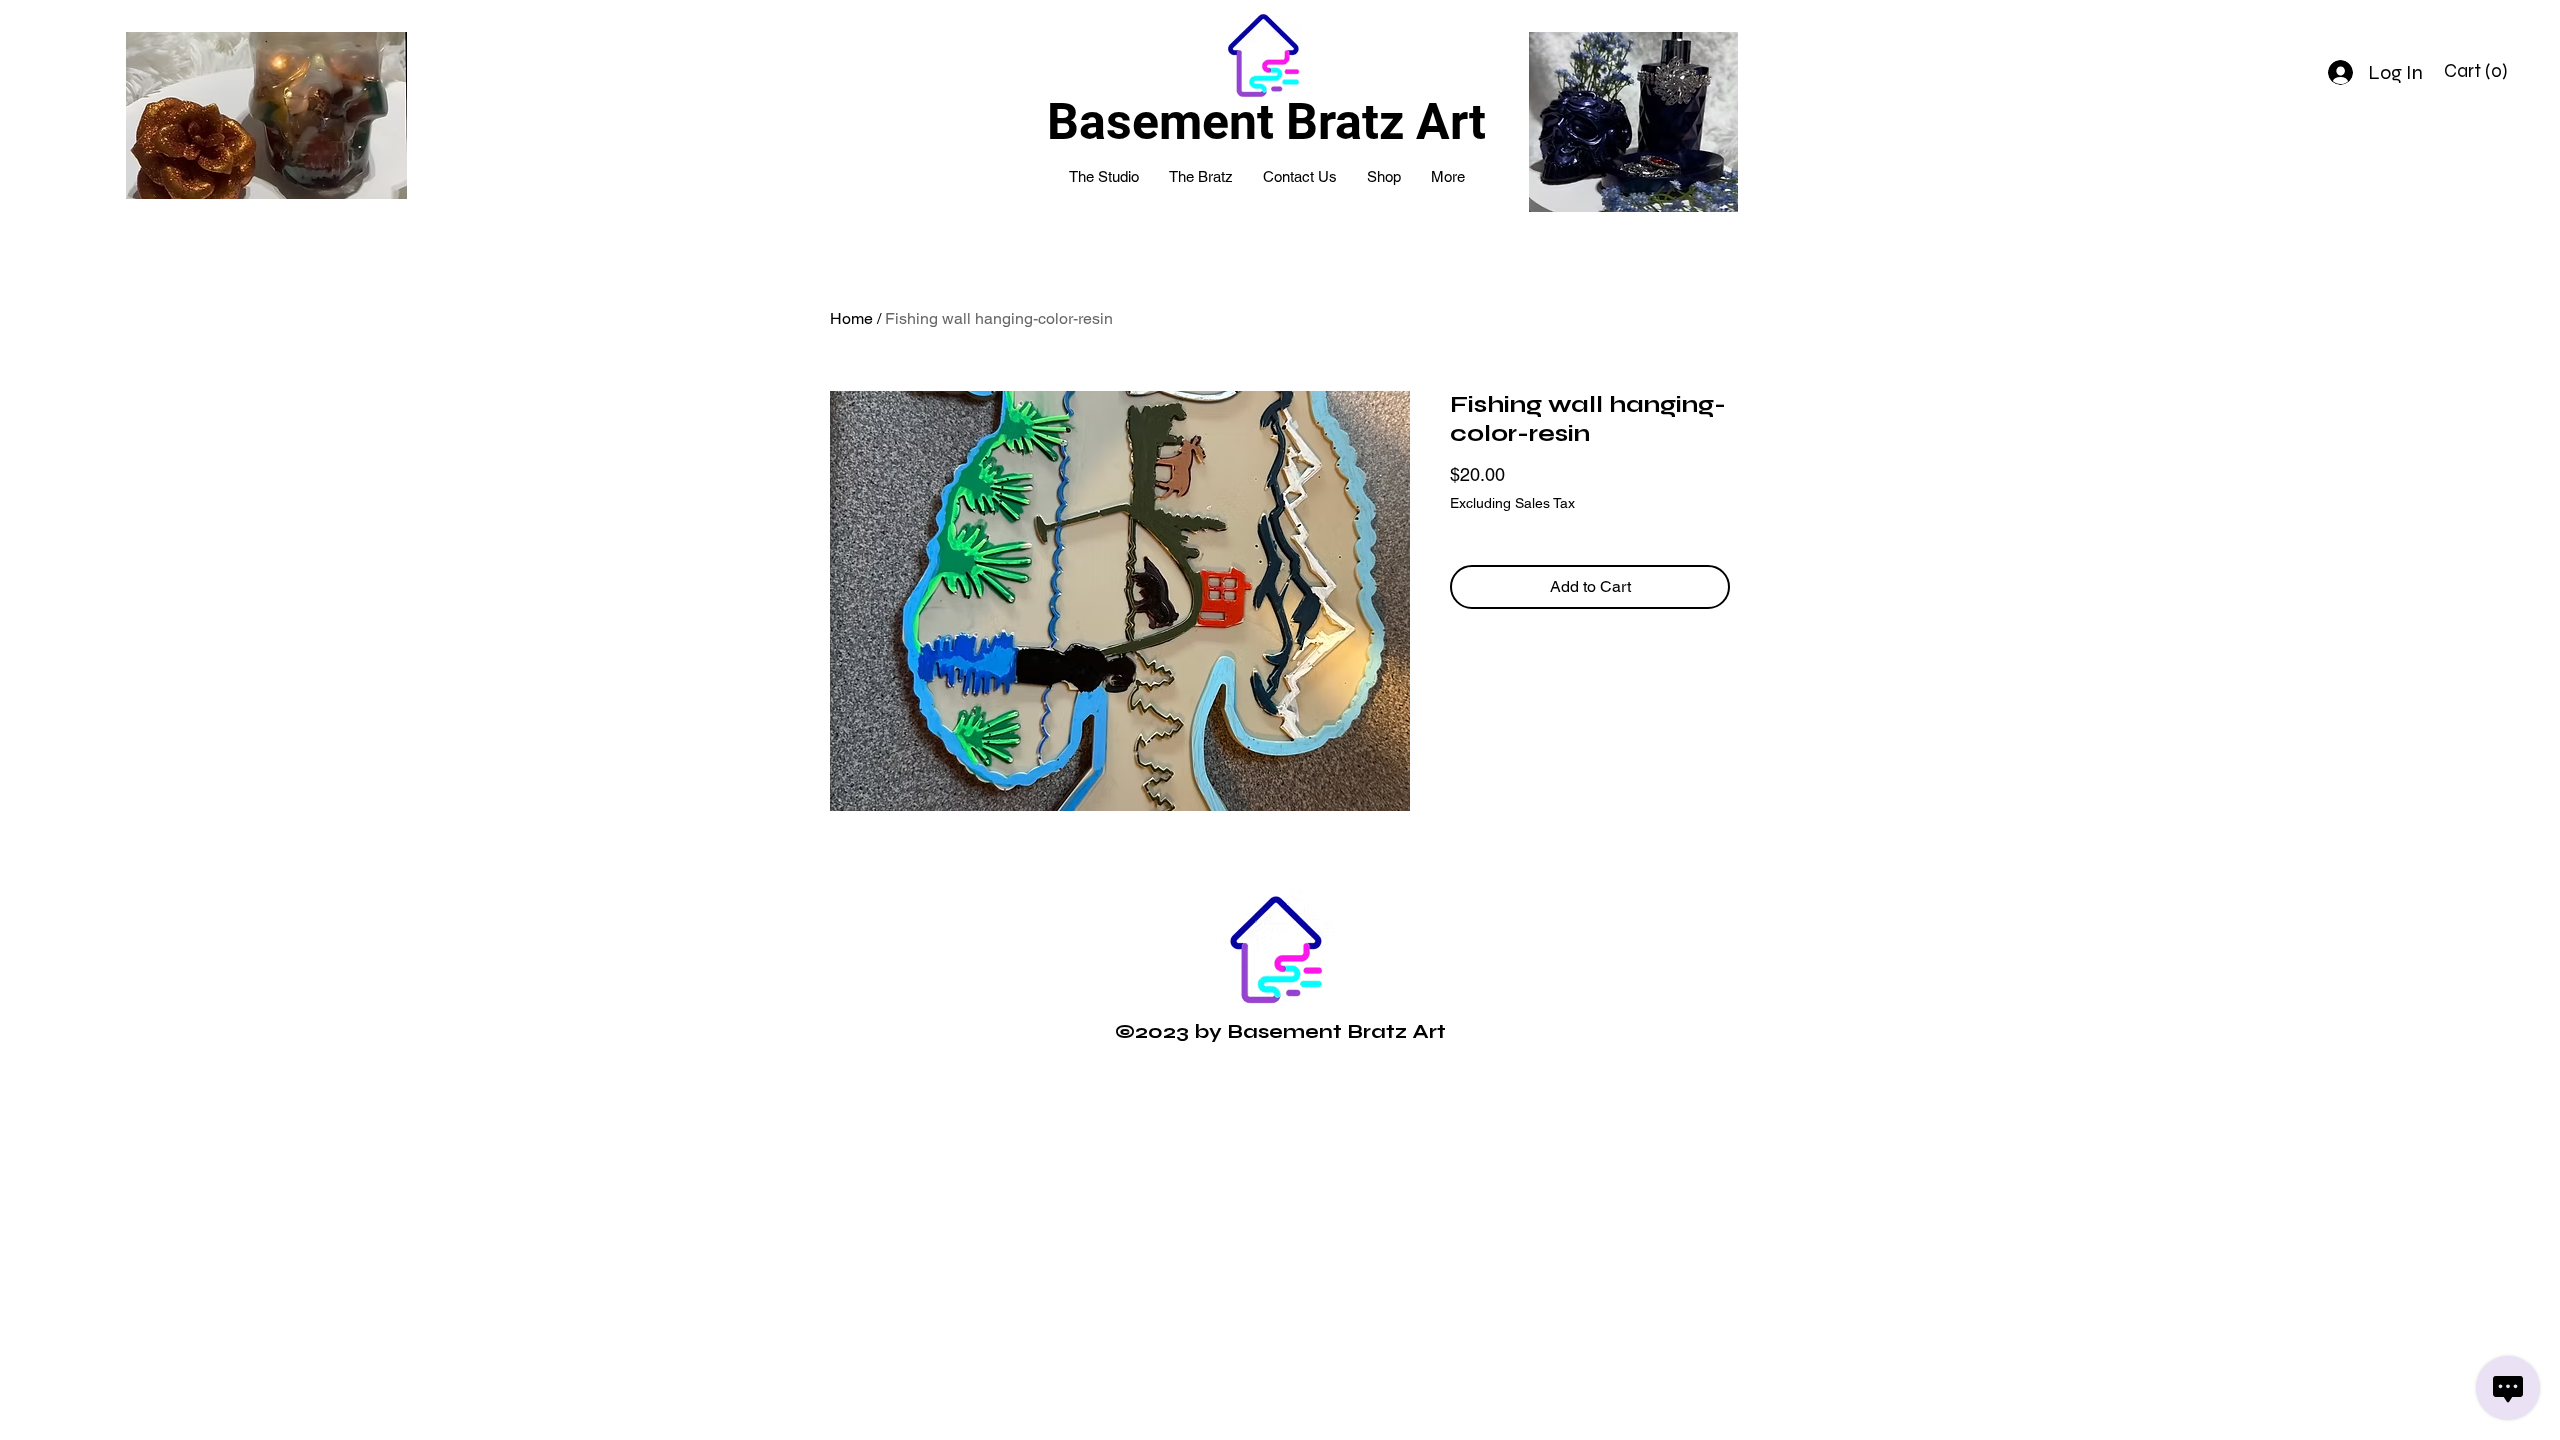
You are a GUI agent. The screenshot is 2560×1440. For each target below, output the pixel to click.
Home (851, 318)
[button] (2478, 71)
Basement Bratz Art (1266, 122)
